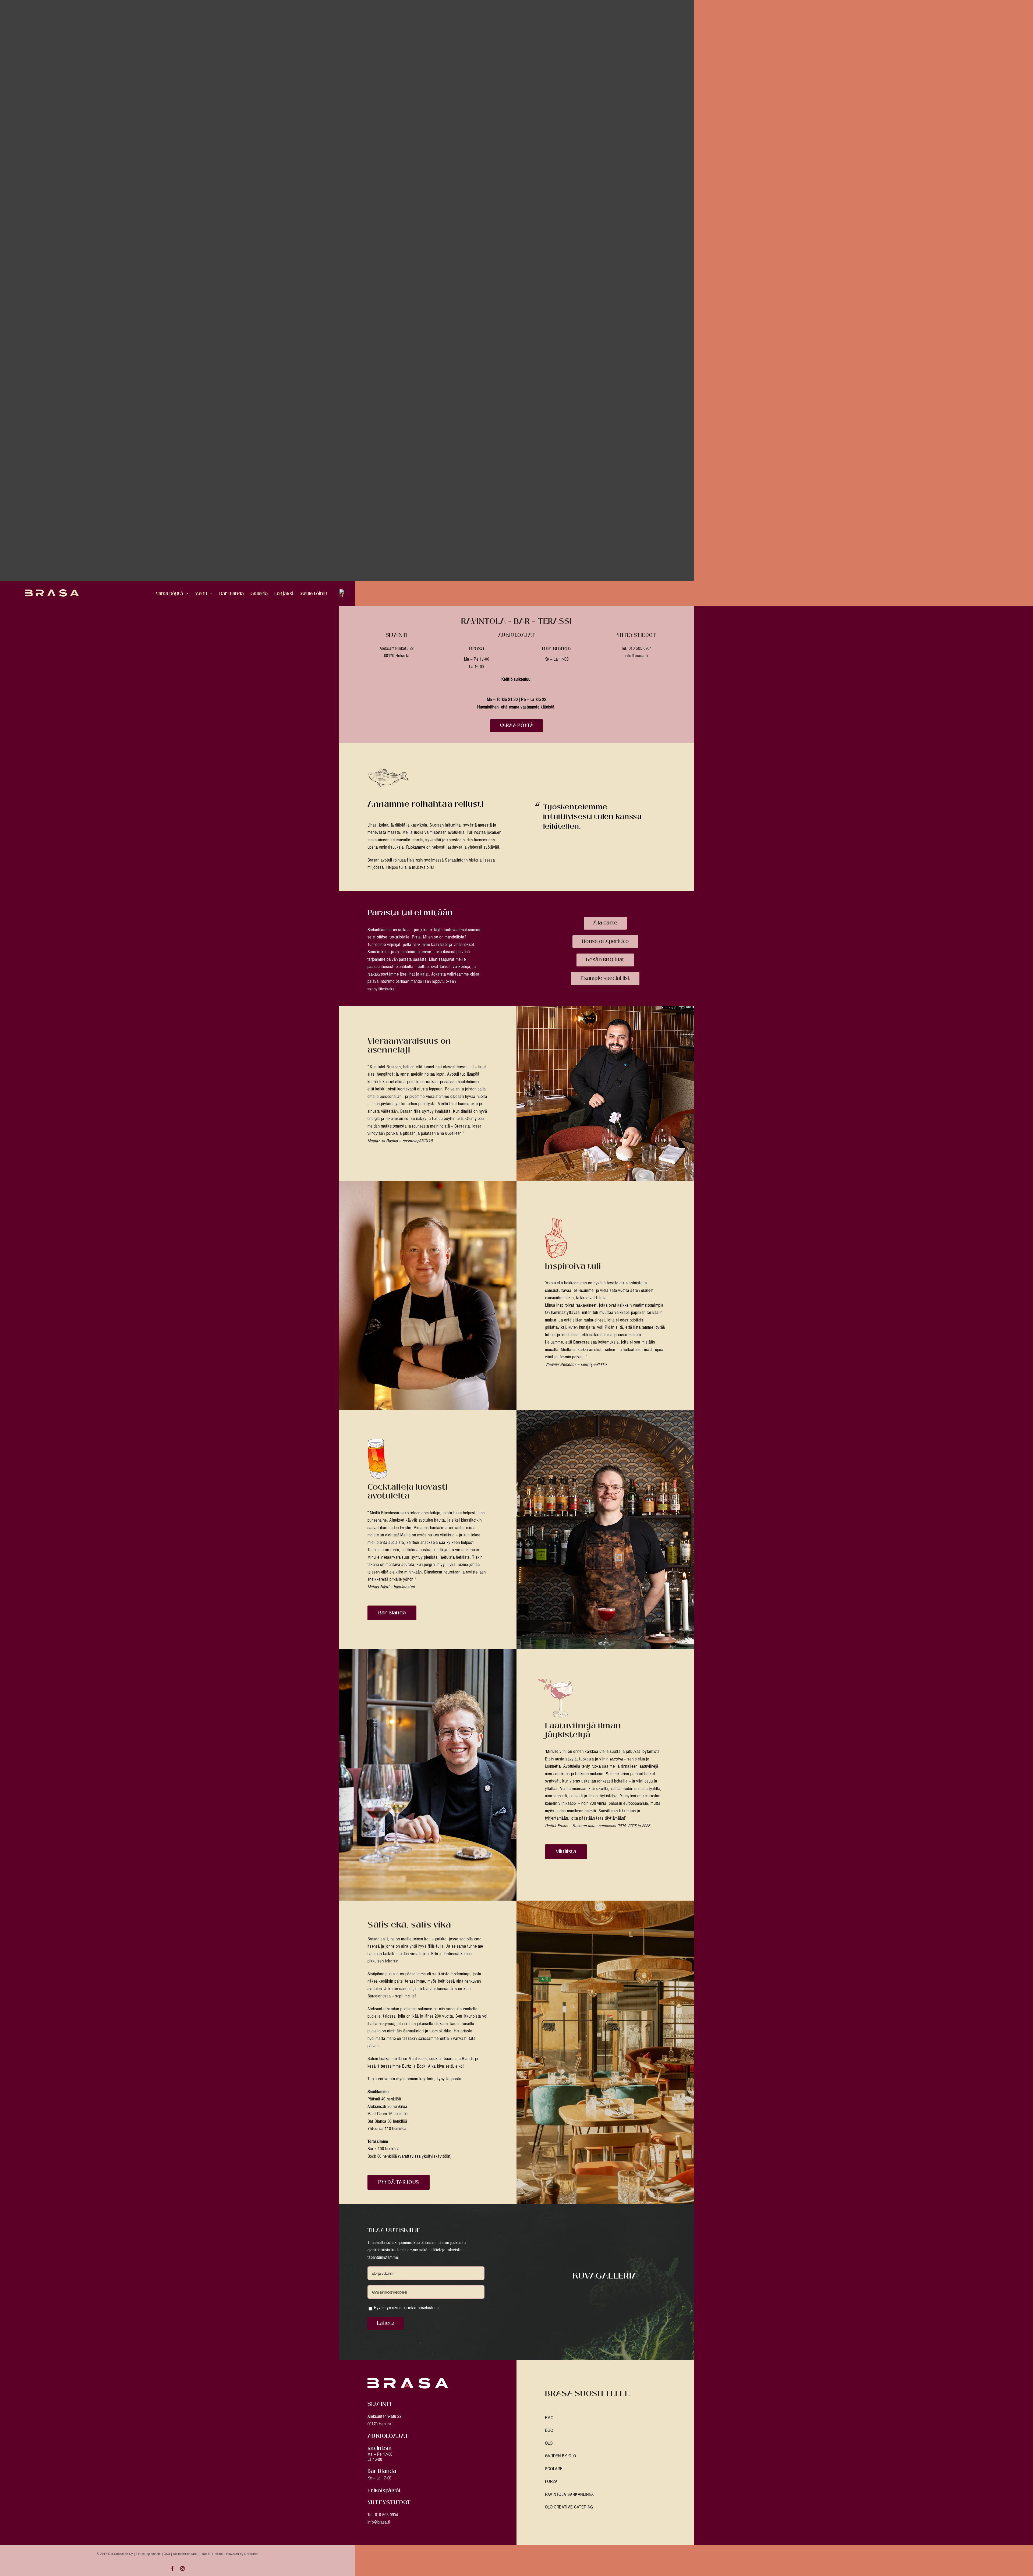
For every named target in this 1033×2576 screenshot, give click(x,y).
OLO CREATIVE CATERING (569, 2507)
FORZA (551, 2481)
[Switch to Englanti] (342, 594)
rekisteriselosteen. (424, 2308)
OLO (549, 2443)
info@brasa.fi (636, 655)
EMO (549, 2418)
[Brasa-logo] (408, 2380)
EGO (549, 2430)
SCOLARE (554, 2469)
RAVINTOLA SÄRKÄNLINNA (569, 2494)
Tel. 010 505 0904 (383, 2515)
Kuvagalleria (605, 2276)
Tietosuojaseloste (148, 2554)
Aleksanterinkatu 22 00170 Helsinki (198, 2554)
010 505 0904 (640, 648)
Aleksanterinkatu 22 (397, 648)
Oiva (167, 2554)
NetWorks (251, 2554)
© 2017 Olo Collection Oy (115, 2554)
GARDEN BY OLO (561, 2456)
